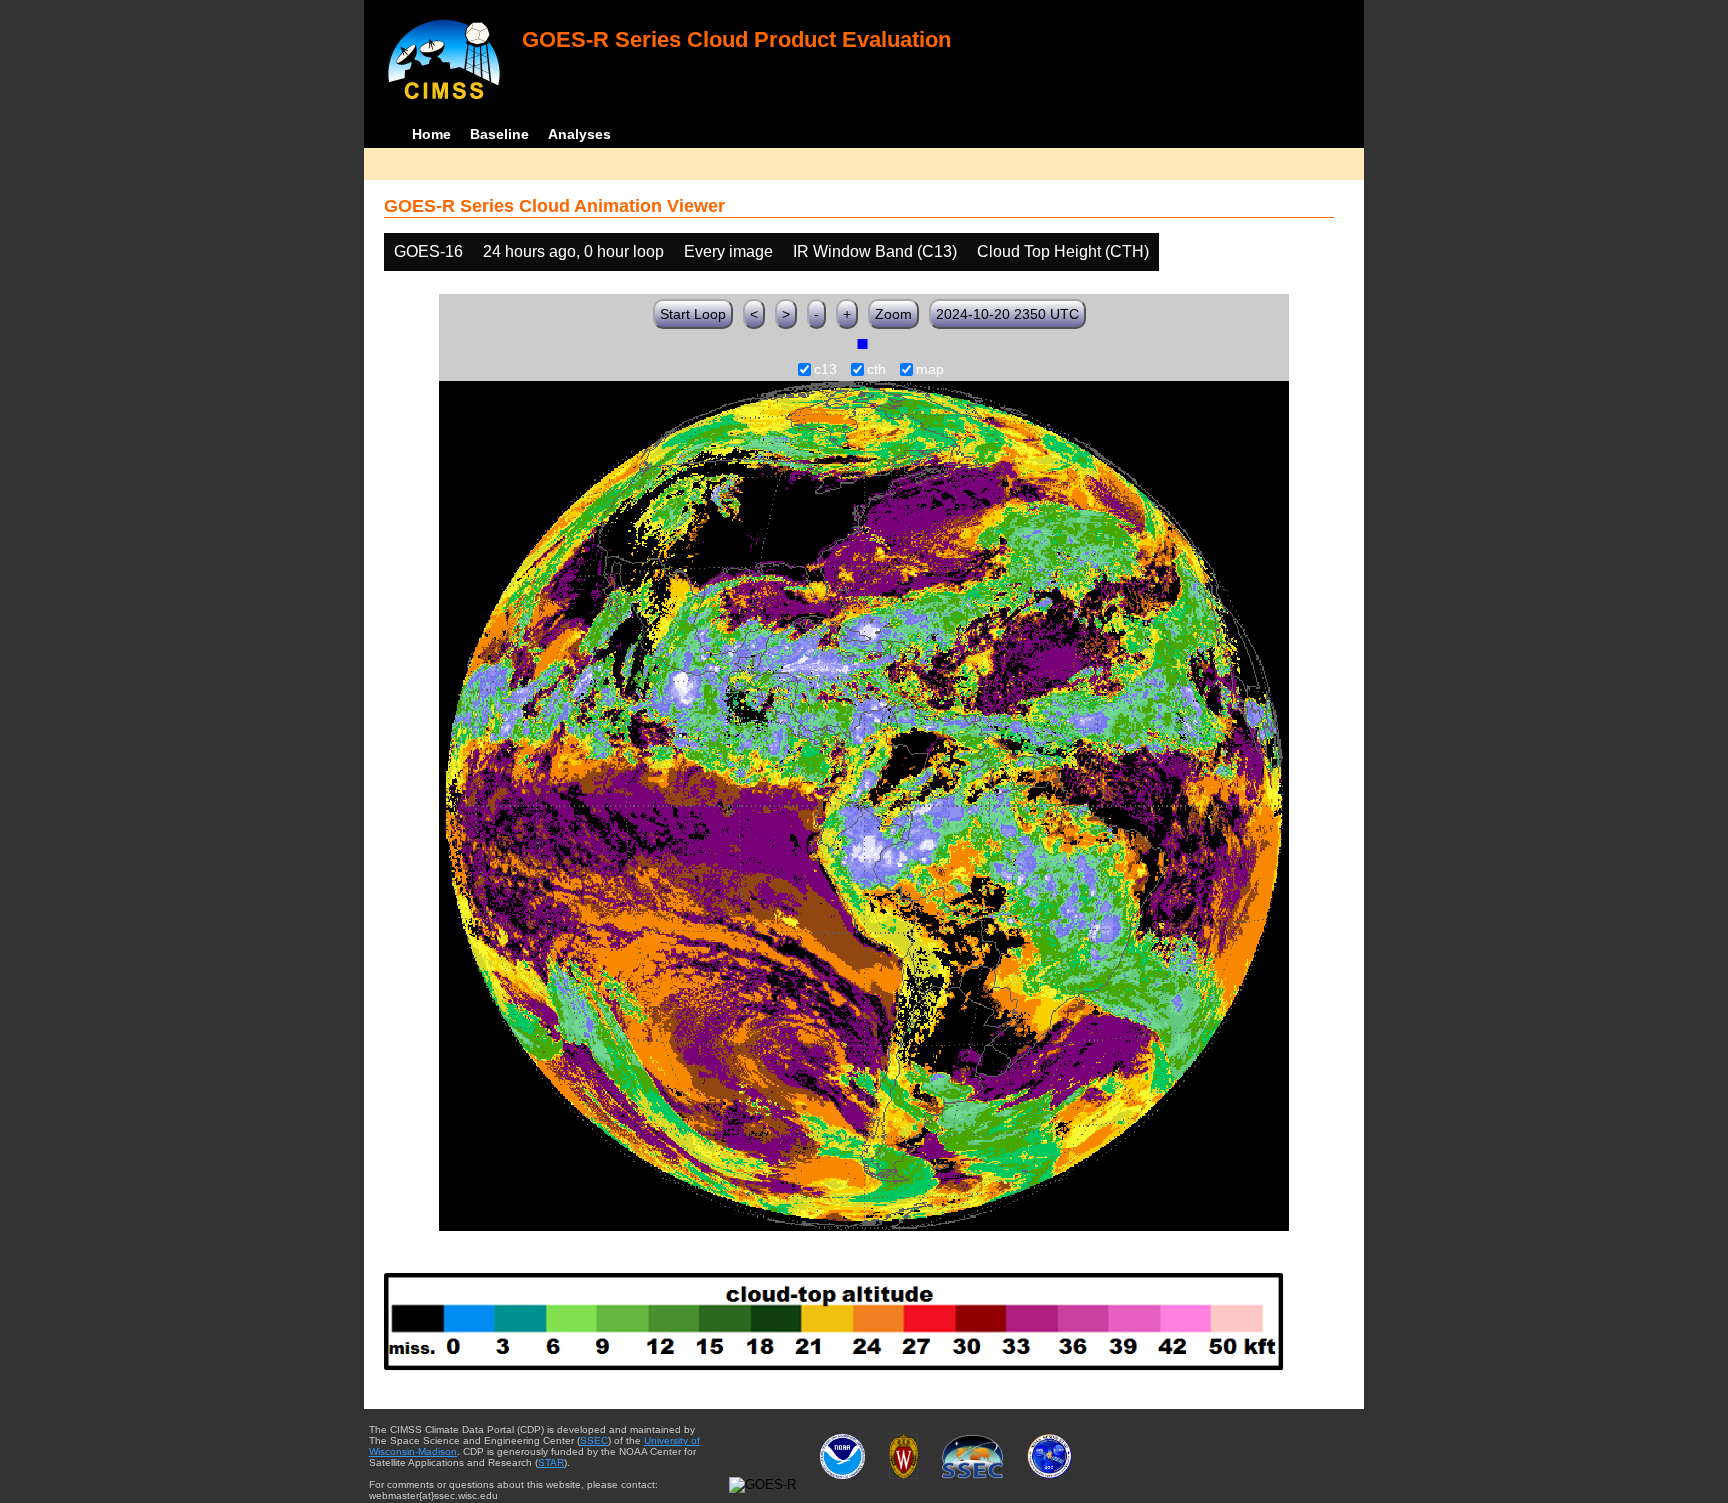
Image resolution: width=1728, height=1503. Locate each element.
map (930, 370)
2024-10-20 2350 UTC (1007, 314)
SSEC (594, 1440)
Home (431, 134)
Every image (728, 251)
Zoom (893, 314)
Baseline (499, 134)
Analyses (579, 134)
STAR (551, 1462)
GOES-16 (428, 251)
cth (876, 370)
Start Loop (693, 314)
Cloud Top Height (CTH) (1063, 251)
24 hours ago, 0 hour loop (573, 251)
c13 (825, 370)
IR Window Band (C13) (875, 251)
